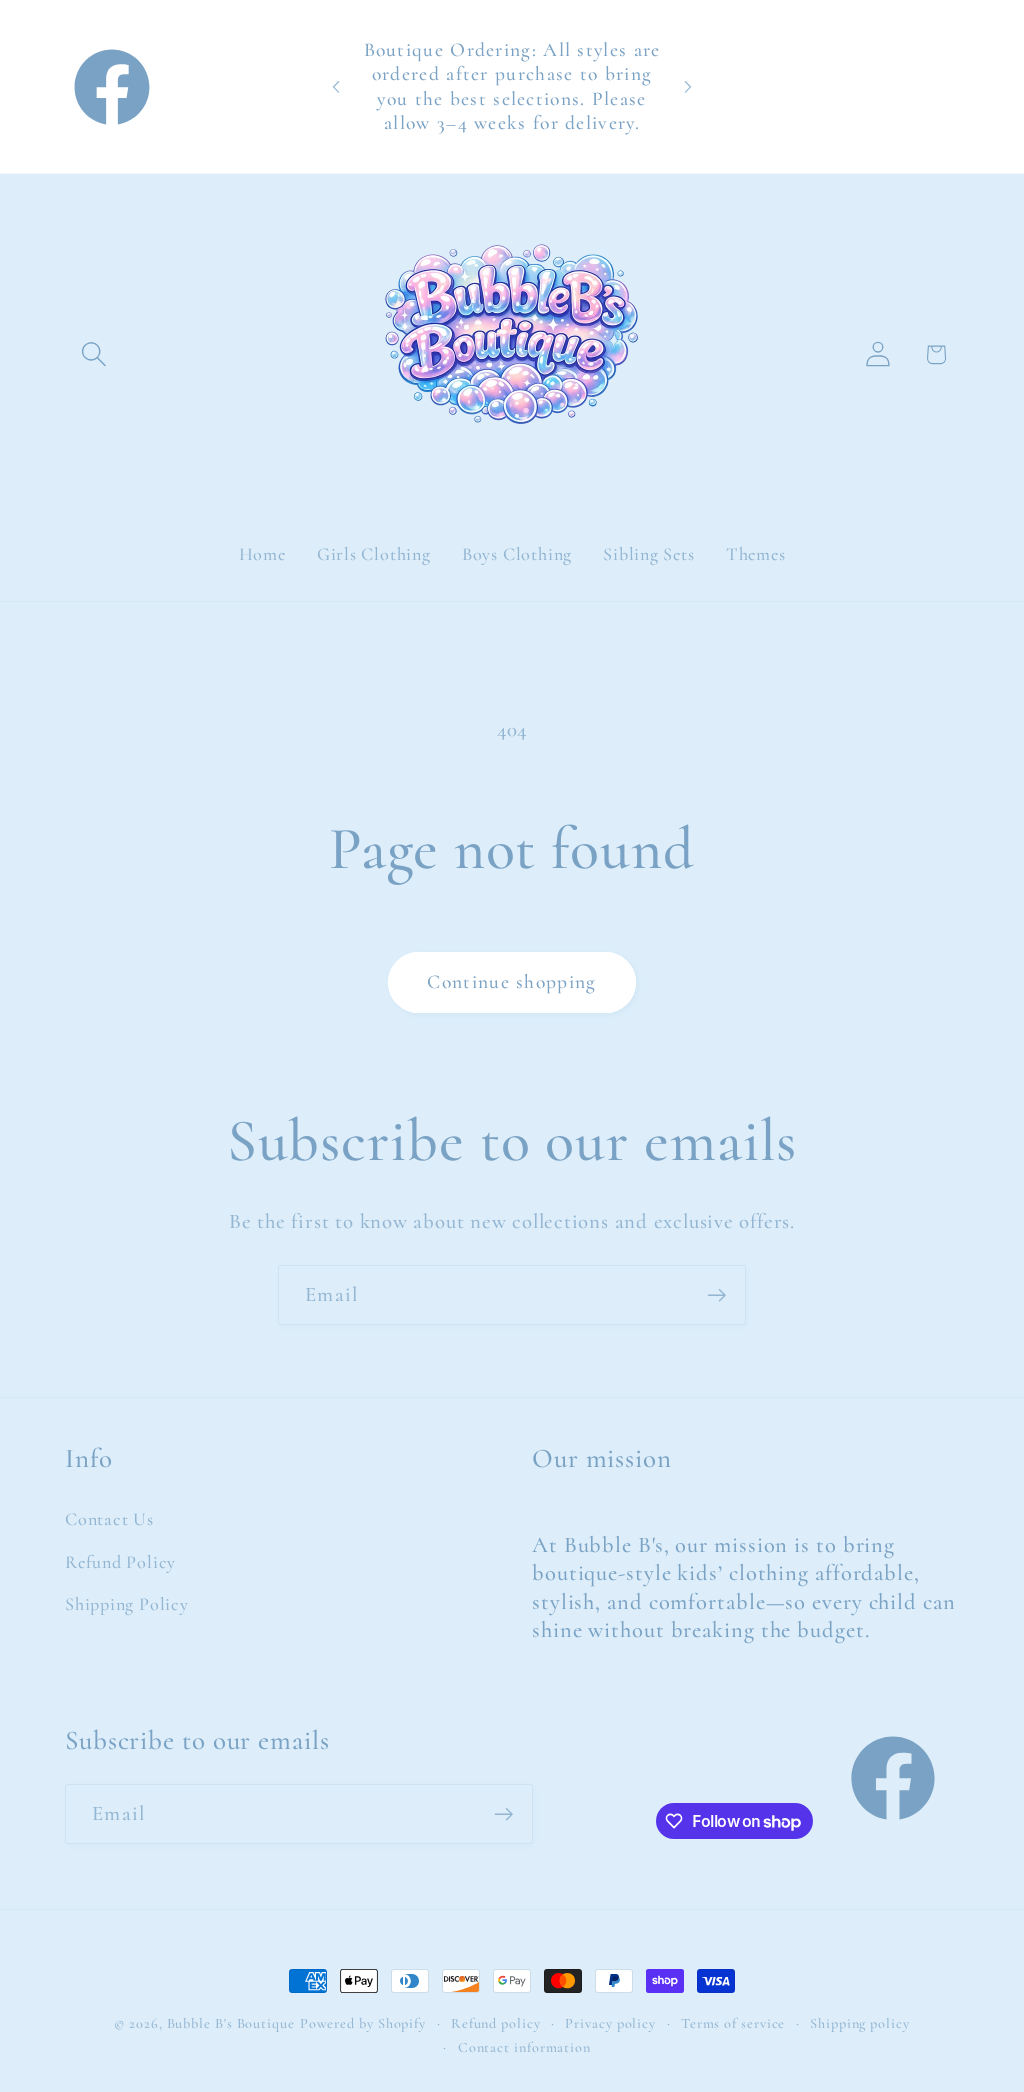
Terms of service (733, 2023)
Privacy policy (610, 2023)
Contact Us (109, 1519)
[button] (93, 354)
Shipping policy (860, 2023)
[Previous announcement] (336, 86)
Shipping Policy (127, 1604)
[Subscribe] (716, 1295)
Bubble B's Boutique (231, 2023)
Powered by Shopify (363, 2023)
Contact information (524, 2047)
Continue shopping (511, 982)
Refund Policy (120, 1562)
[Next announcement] (688, 86)
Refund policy (496, 2023)
